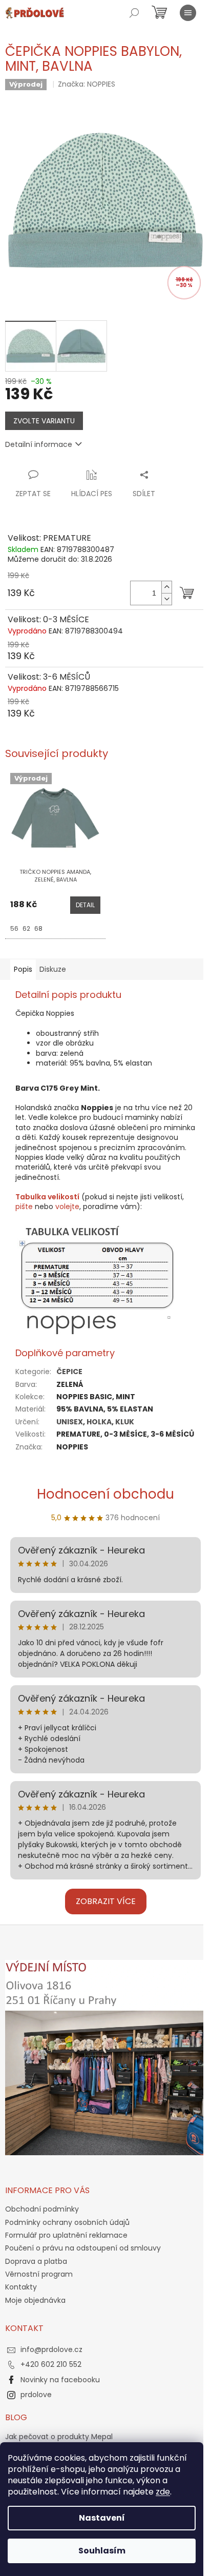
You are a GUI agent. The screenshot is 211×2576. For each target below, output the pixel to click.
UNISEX (70, 1422)
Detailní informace (39, 444)
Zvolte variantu (44, 421)
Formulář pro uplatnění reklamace (66, 2235)
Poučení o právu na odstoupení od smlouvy (83, 2248)
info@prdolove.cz (51, 2349)
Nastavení (102, 2518)
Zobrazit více (106, 1901)
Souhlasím (102, 2551)
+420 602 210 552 (51, 2364)
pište (24, 1207)
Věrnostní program (39, 2274)
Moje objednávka (35, 2300)
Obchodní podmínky (42, 2209)
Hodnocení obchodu (105, 1494)
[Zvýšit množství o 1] (166, 587)
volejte (67, 1207)
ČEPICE (69, 1372)
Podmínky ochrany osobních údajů (67, 2222)
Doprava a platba (36, 2261)
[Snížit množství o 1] (166, 599)
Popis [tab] (23, 969)
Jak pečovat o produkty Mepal (59, 2437)
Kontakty (21, 2287)
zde (163, 2492)
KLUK (125, 1422)
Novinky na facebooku (60, 2380)
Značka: (87, 84)
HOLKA (99, 1422)
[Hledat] (134, 13)
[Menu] (188, 13)
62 (26, 928)
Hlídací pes (92, 494)
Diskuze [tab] (53, 969)
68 (38, 928)
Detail (85, 905)
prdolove (36, 2395)
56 (14, 928)
